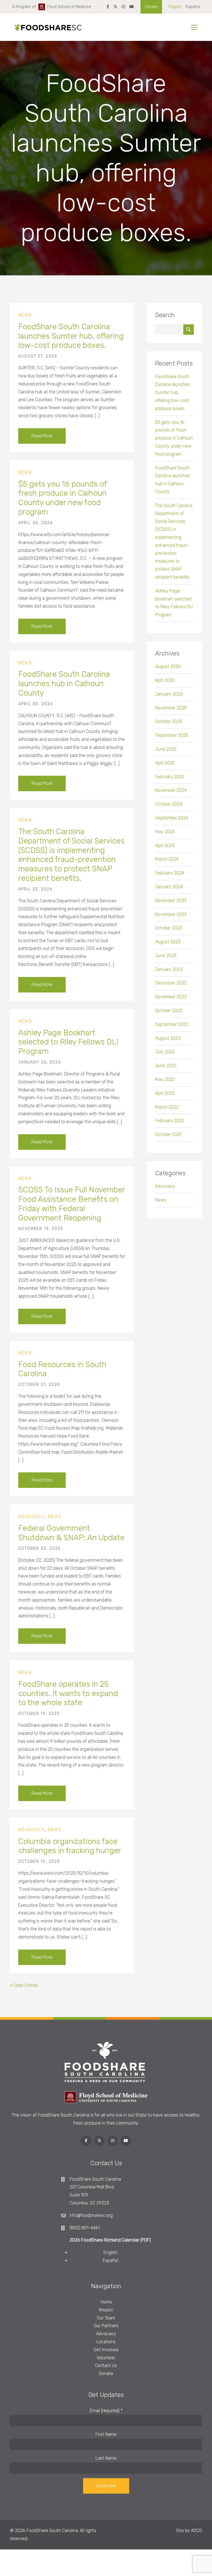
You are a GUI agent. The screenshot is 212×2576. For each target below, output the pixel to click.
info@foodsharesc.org (91, 2215)
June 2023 (166, 956)
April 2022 (165, 1093)
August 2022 (168, 1038)
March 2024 (167, 859)
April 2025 (165, 763)
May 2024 (165, 832)
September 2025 (172, 735)
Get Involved (106, 2350)
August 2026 (168, 666)
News (25, 315)
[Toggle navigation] (194, 27)
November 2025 (171, 708)
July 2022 (165, 1052)
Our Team (106, 2318)
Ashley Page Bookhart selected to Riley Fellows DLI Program (68, 1042)
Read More (42, 436)
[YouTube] (132, 7)
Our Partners (106, 2326)
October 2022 (169, 1011)
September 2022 (172, 1024)
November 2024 (171, 790)
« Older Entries (24, 1985)
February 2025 (170, 777)
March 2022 (167, 1107)
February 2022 (170, 1121)
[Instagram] (123, 7)
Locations (106, 2342)
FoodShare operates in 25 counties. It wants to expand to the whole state (68, 1693)
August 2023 (168, 942)
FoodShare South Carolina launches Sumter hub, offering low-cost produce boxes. (71, 336)
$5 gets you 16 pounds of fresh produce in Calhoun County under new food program (63, 498)
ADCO (197, 2531)
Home (106, 2302)
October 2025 (169, 721)
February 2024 (170, 873)
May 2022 (165, 1079)
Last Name (106, 2458)
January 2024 (169, 887)
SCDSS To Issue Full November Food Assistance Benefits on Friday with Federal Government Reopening (71, 1204)
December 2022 (171, 983)
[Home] (46, 27)
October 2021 (168, 1134)
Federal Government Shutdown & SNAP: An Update (71, 1533)
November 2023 (171, 914)
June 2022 (166, 1066)
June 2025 (166, 749)
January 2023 (169, 969)
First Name (106, 2434)
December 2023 (171, 901)
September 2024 (172, 818)
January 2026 (169, 694)
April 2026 (165, 680)
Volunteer (106, 2358)
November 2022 (171, 997)
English (175, 7)
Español (193, 7)
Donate (151, 7)
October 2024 (169, 804)
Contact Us (106, 2365)
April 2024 (165, 846)
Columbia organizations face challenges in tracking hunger (70, 1846)
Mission (106, 2310)
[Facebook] (108, 7)
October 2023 (169, 928)
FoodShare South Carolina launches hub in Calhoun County (64, 683)
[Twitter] (115, 7)
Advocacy (31, 1516)
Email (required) (106, 2411)
